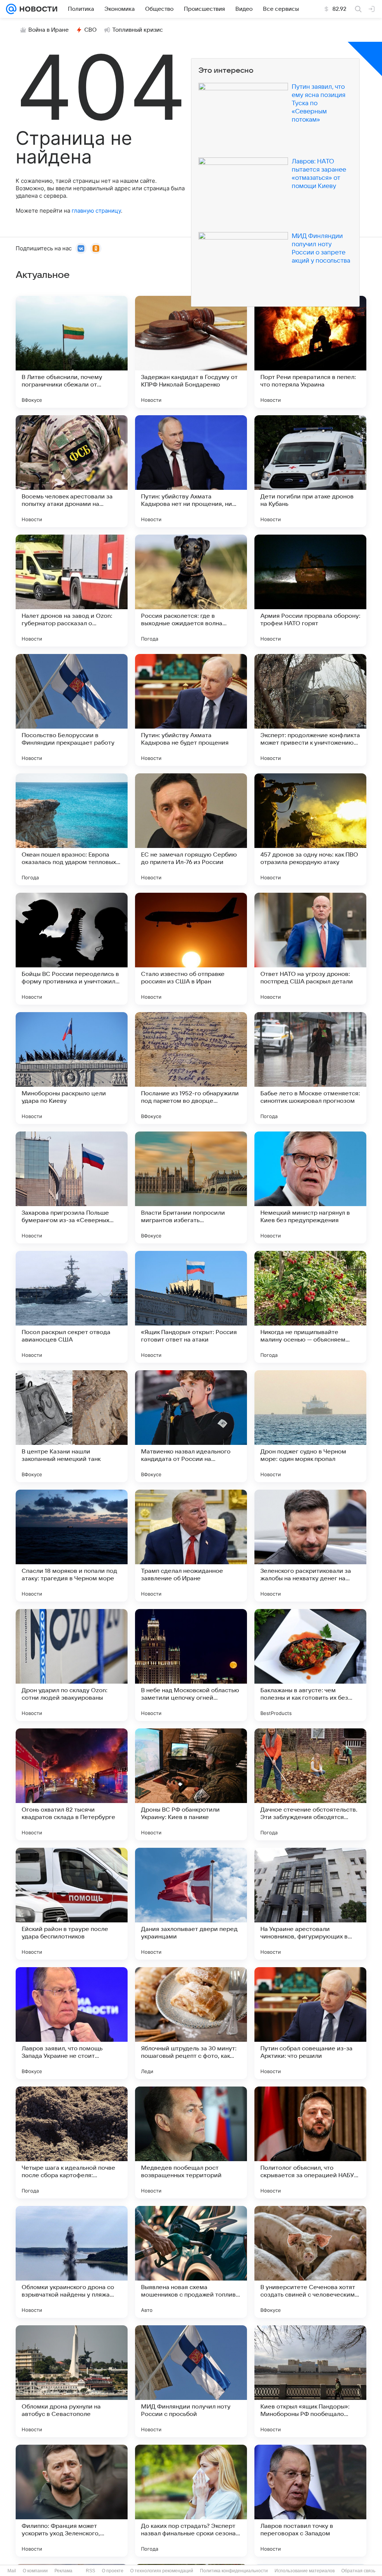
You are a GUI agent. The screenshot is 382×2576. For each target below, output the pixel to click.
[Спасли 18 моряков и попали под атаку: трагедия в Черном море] (72, 1546)
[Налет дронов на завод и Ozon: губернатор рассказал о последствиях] (72, 591)
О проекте (113, 2571)
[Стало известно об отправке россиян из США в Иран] (191, 949)
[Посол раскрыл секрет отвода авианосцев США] (72, 1307)
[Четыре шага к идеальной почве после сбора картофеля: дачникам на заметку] (72, 2143)
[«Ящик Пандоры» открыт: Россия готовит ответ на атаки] (191, 1307)
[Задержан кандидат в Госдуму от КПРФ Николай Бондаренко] (191, 352)
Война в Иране (48, 30)
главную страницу (96, 211)
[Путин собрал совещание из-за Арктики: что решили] (310, 2023)
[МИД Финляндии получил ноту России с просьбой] (191, 2381)
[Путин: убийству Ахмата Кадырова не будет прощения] (191, 710)
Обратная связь (358, 2571)
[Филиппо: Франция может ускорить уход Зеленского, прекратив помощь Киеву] (72, 2501)
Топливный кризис (138, 30)
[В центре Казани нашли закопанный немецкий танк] (72, 1426)
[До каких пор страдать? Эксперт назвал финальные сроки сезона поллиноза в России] (191, 2501)
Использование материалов (305, 2571)
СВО (90, 30)
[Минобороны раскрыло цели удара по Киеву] (72, 1068)
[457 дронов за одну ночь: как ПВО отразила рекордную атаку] (310, 829)
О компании (35, 2571)
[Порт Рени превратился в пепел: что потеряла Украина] (310, 352)
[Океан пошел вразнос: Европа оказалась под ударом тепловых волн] (72, 829)
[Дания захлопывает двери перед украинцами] (191, 1904)
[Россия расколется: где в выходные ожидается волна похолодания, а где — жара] (191, 591)
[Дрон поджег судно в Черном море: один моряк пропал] (310, 1426)
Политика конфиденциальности (234, 2571)
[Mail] (11, 9)
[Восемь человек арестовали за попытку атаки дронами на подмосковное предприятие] (72, 471)
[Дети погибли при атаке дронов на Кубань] (310, 471)
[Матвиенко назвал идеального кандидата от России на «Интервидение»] (191, 1426)
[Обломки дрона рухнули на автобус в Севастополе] (72, 2381)
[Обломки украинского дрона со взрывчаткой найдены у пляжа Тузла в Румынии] (72, 2262)
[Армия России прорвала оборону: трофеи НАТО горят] (310, 591)
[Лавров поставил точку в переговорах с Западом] (310, 2501)
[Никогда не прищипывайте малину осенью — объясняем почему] (310, 1307)
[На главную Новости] (37, 9)
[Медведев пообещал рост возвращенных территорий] (191, 2143)
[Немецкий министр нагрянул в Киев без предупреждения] (310, 1187)
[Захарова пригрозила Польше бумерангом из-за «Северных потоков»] (72, 1187)
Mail (12, 2571)
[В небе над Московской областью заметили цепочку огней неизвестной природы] (191, 1665)
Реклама (63, 2571)
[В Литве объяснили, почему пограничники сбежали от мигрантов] (72, 352)
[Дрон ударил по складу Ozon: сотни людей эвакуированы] (72, 1665)
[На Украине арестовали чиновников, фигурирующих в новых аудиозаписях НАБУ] (310, 1904)
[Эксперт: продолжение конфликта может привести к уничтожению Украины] (310, 710)
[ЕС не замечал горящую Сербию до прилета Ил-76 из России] (191, 829)
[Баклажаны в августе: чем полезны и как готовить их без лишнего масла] (310, 1665)
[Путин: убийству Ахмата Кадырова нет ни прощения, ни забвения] (191, 471)
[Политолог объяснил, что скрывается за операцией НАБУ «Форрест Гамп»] (310, 2143)
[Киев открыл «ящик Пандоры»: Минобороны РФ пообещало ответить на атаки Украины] (310, 2381)
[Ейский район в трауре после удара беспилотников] (72, 1904)
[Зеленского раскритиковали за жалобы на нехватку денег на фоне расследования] (310, 1546)
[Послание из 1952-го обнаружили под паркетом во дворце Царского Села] (191, 1068)
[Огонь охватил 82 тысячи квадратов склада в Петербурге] (72, 1784)
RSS (90, 2571)
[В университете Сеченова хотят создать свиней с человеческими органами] (310, 2262)
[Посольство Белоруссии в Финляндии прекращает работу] (72, 710)
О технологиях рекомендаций (162, 2571)
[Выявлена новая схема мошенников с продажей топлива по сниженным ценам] (191, 2262)
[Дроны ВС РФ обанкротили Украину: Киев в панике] (191, 1784)
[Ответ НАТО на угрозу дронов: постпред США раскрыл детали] (310, 949)
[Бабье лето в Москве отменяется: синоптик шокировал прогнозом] (310, 1068)
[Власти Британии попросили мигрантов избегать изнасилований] (191, 1187)
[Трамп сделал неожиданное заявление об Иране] (191, 1546)
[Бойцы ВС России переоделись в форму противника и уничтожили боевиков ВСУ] (72, 949)
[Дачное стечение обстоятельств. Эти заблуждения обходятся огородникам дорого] (310, 1784)
